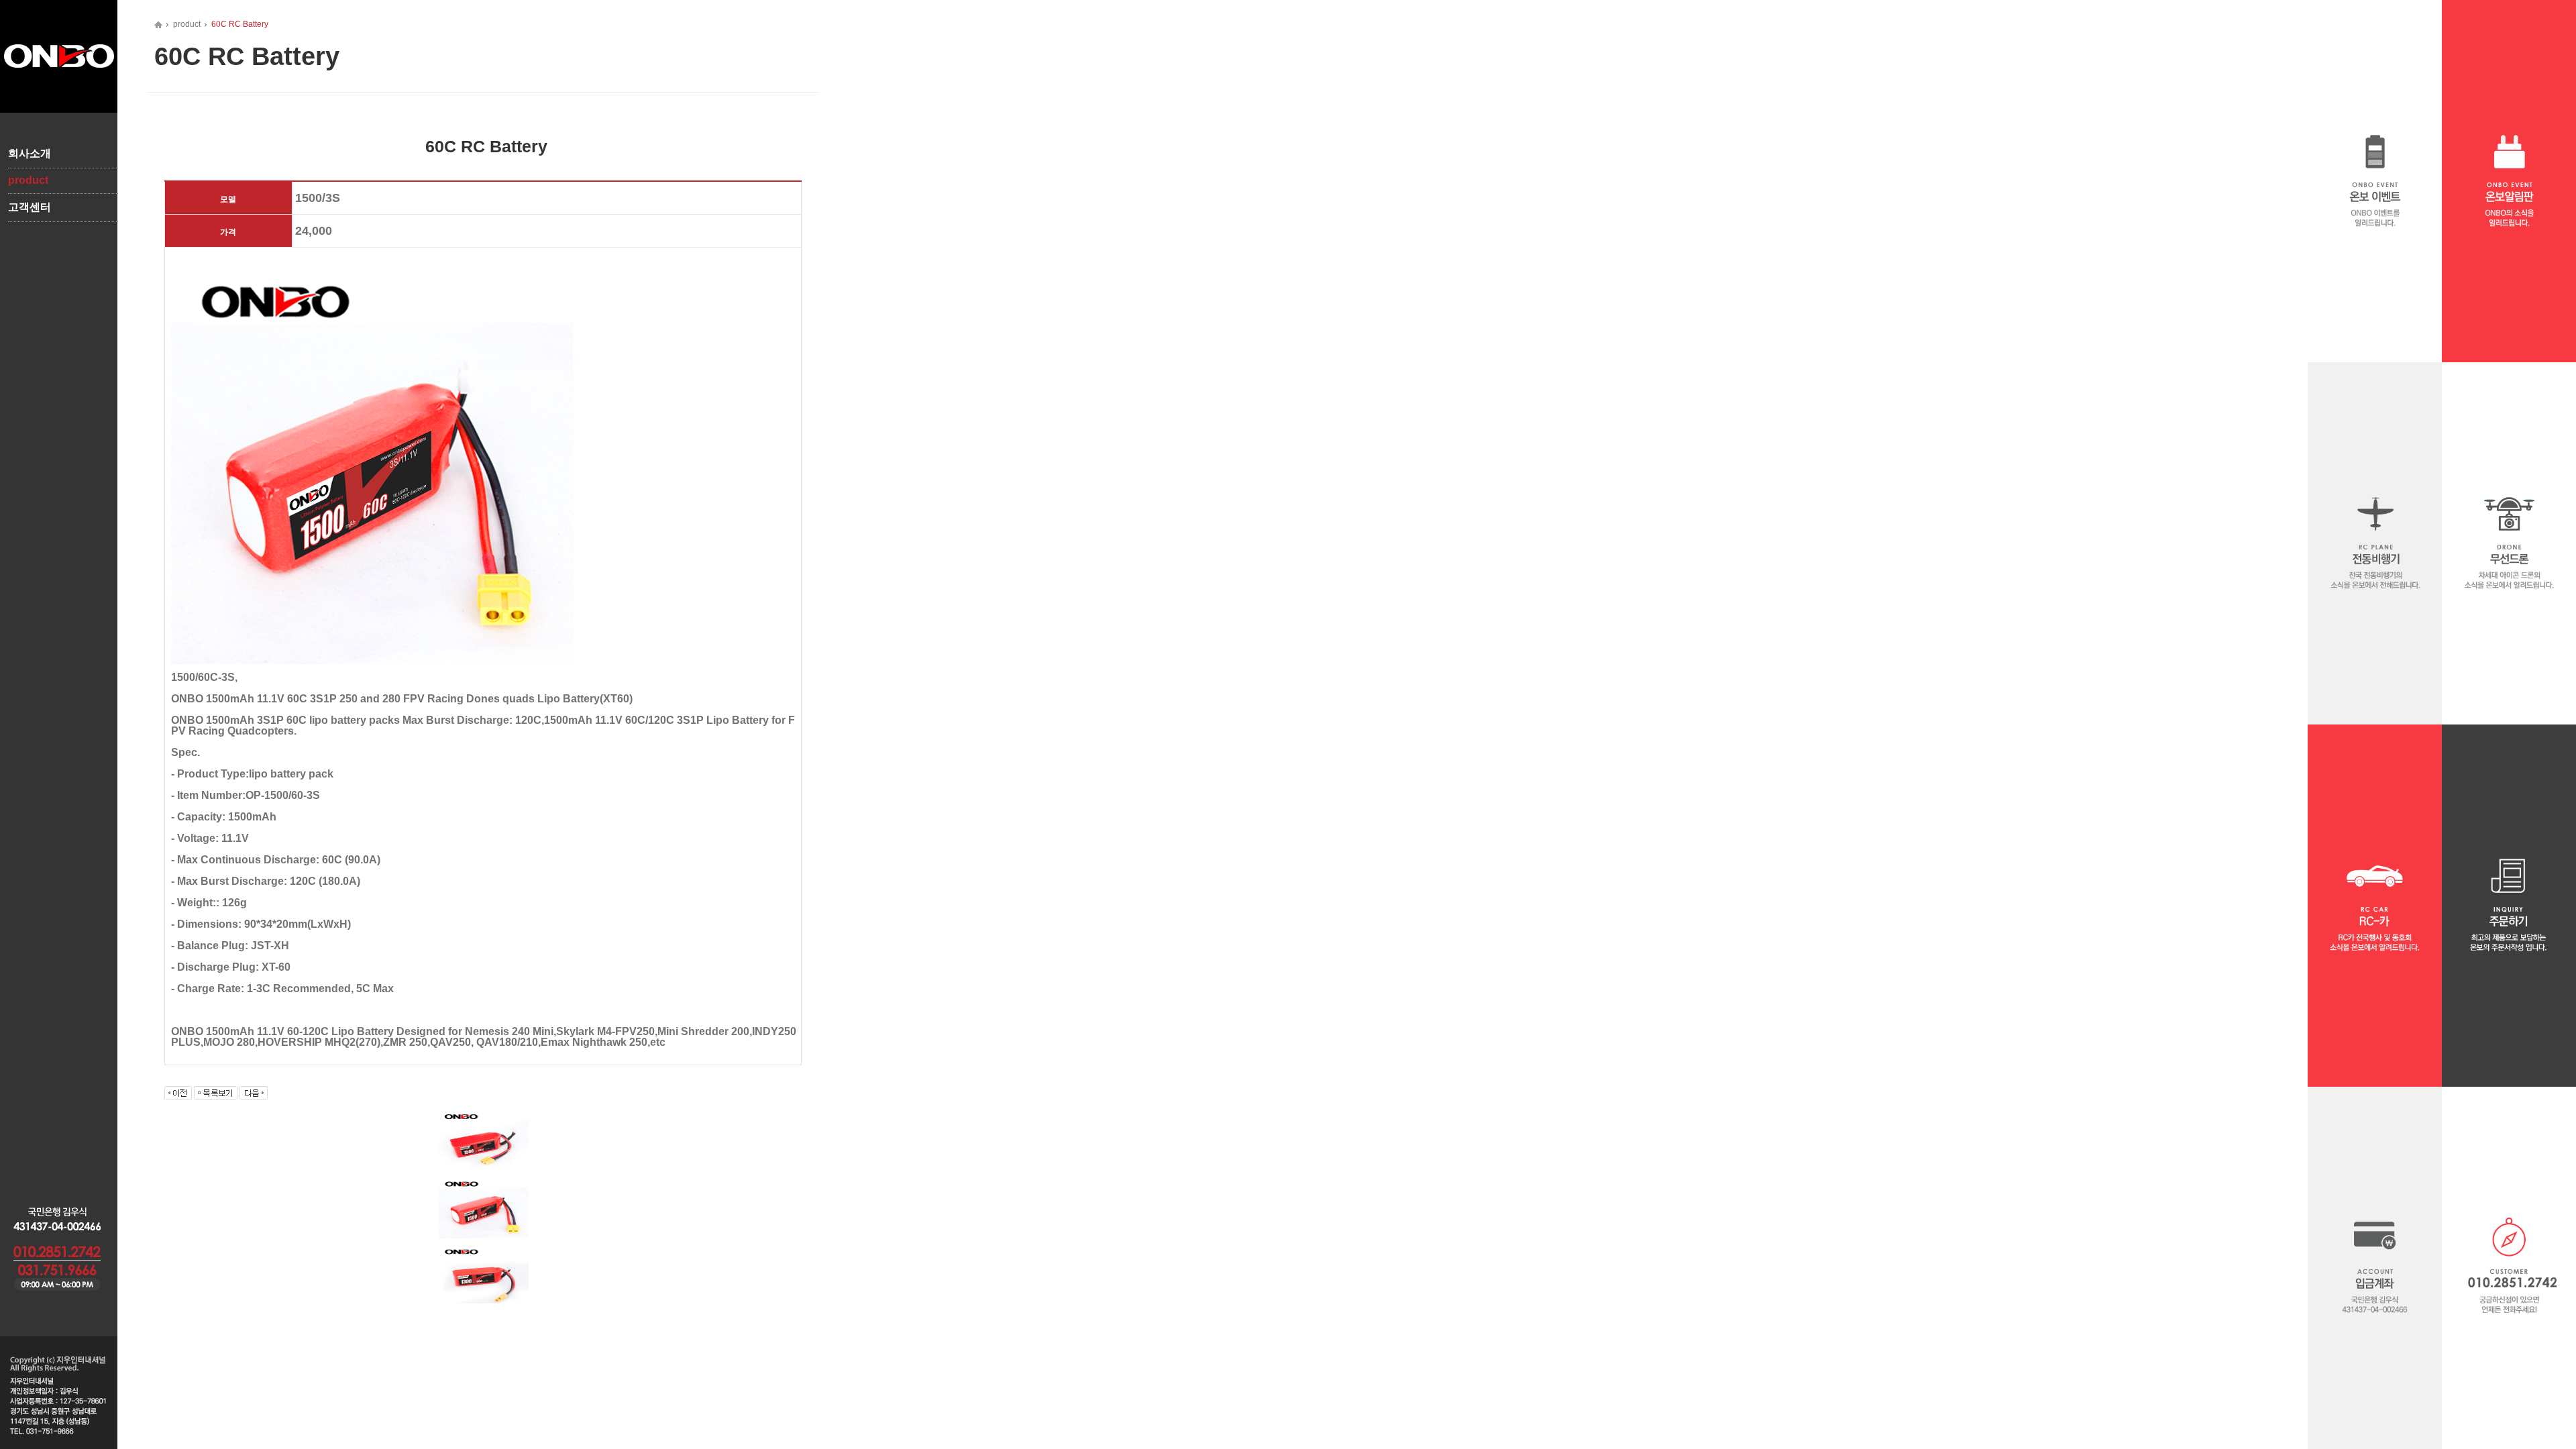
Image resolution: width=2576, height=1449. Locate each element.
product (28, 180)
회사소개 (30, 153)
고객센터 (30, 207)
